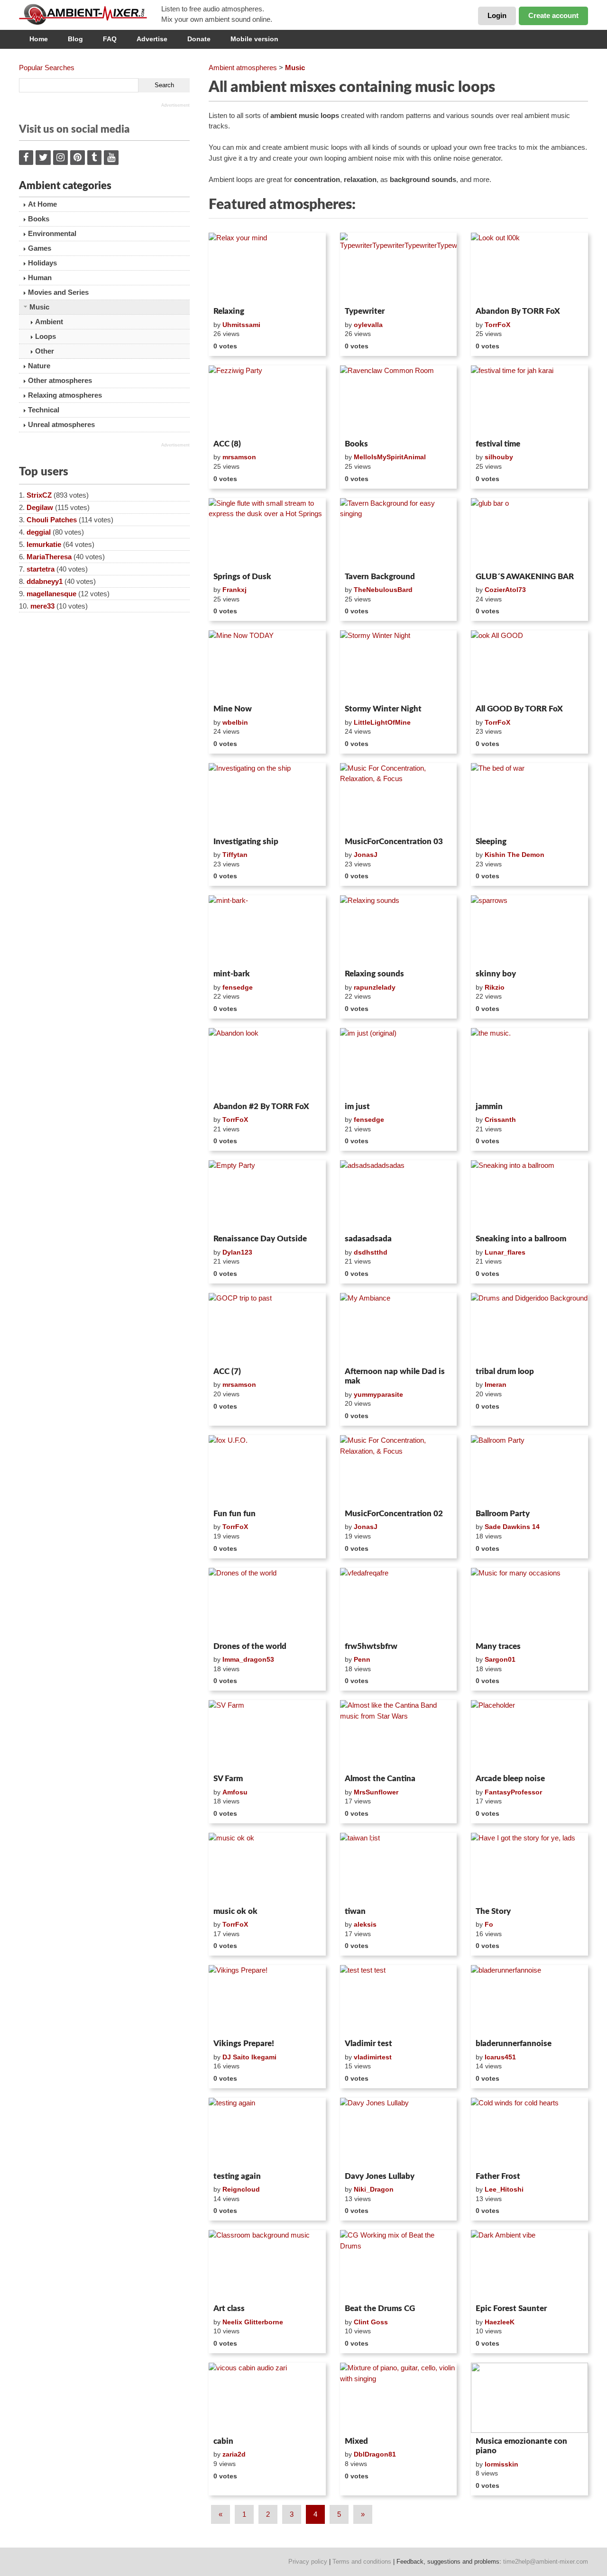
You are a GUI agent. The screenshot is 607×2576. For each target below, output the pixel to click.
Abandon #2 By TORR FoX (261, 1106)
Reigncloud (241, 2189)
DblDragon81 (375, 2454)
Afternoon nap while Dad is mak (395, 1376)
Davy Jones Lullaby (380, 2176)
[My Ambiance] (399, 1328)
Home (39, 39)
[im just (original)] (399, 1063)
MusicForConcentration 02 (394, 1514)
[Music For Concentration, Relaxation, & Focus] (399, 798)
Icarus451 (500, 2057)
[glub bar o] (529, 533)
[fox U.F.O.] (267, 1470)
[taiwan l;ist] (399, 1868)
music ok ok (235, 1911)
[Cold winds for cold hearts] (529, 2133)
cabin (223, 2441)
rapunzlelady (375, 987)
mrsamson (239, 457)
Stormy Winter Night (383, 709)
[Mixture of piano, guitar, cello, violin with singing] (399, 2398)
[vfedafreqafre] (399, 1603)
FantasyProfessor (513, 1792)
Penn (362, 1659)
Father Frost (498, 2176)
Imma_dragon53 (248, 1659)
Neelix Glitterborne (253, 2322)
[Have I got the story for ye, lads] (529, 1868)
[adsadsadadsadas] (399, 1195)
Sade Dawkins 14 (512, 1527)
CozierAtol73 (505, 590)
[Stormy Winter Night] (399, 665)
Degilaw (40, 507)
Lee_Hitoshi (504, 2189)
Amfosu (235, 1792)
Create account (553, 15)
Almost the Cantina (380, 1779)
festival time (498, 444)
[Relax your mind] (267, 268)
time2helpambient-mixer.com (546, 2562)
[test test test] (399, 2000)
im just (357, 1106)
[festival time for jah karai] (529, 401)
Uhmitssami (241, 325)
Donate (199, 39)
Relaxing (229, 311)
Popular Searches (47, 68)
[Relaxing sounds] (399, 930)
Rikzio (495, 987)
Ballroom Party (503, 1514)
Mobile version (254, 39)
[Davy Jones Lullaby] (399, 2133)
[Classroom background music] (267, 2265)
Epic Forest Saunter (511, 2308)
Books (356, 444)
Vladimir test (368, 2044)
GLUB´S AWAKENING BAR (525, 577)
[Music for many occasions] (529, 1603)
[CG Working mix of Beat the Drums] (399, 2265)
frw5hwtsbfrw (371, 1646)
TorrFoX (497, 325)
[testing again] (267, 2133)
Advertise (152, 39)
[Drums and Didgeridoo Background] (529, 1328)
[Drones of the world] (267, 1603)
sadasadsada (368, 1239)
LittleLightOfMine (382, 722)
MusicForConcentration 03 (394, 842)
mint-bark (232, 974)
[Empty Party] (267, 1195)
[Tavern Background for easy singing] (399, 533)
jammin (489, 1106)
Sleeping (491, 842)
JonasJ (366, 855)
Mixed (356, 2441)
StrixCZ (39, 495)
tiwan (355, 1911)
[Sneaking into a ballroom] (529, 1195)
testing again (237, 2176)
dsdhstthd (371, 1252)
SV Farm (228, 1779)
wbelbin (235, 722)
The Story (493, 1911)
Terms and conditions (362, 2562)
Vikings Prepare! (244, 2044)
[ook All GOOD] (529, 665)
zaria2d (234, 2454)
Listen (232, 291)
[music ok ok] (267, 1868)
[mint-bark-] (267, 930)
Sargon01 (500, 1659)
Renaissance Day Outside (260, 1239)
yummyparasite (378, 1394)
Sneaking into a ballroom (521, 1239)
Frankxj (235, 590)
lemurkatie (44, 544)
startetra (41, 569)
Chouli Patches (52, 520)
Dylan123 (237, 1252)
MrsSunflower (376, 1792)
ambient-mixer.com (90, 14)
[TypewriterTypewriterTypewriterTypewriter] (399, 268)
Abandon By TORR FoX (518, 311)
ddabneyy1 (45, 581)
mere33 (42, 606)
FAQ (110, 39)
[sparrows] (529, 930)
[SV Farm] (267, 1735)
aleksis (365, 1924)
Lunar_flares (505, 1252)
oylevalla (368, 325)
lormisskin (501, 2464)
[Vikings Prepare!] (267, 2000)
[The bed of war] (529, 798)
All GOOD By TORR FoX (519, 709)
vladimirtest (373, 2057)
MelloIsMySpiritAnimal (390, 457)
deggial (39, 532)
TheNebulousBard (383, 590)
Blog (75, 39)
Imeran (496, 1384)
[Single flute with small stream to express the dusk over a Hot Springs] (267, 533)
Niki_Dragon (374, 2189)
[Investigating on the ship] (267, 798)
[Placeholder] (529, 1735)
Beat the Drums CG (380, 2308)
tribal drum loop (505, 1371)
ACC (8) (227, 444)
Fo (489, 1924)
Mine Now (233, 709)
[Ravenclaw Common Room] (399, 401)
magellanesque (51, 594)
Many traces (498, 1646)
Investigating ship (246, 842)
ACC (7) (227, 1371)
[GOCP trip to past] (267, 1328)
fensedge (238, 987)
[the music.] (529, 1063)
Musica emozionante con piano (521, 2446)
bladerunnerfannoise (514, 2044)
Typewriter (365, 311)
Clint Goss (371, 2322)
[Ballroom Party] (529, 1470)
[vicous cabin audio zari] (267, 2398)
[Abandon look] (267, 1063)
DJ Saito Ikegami (249, 2057)
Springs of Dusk (242, 577)
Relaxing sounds (374, 974)
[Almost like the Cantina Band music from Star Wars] (399, 1735)
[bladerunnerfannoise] (529, 2000)
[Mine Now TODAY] (267, 665)
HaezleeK (500, 2322)
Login (497, 15)
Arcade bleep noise (510, 1779)
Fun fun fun (235, 1514)
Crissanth (500, 1120)
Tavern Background (380, 577)
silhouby (499, 457)
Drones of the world (250, 1646)
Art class (229, 2308)
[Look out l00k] (529, 268)
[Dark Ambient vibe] (529, 2265)
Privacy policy (308, 2562)
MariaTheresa (49, 557)
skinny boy (496, 974)
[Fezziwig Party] (267, 401)
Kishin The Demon (515, 855)
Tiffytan (235, 855)
